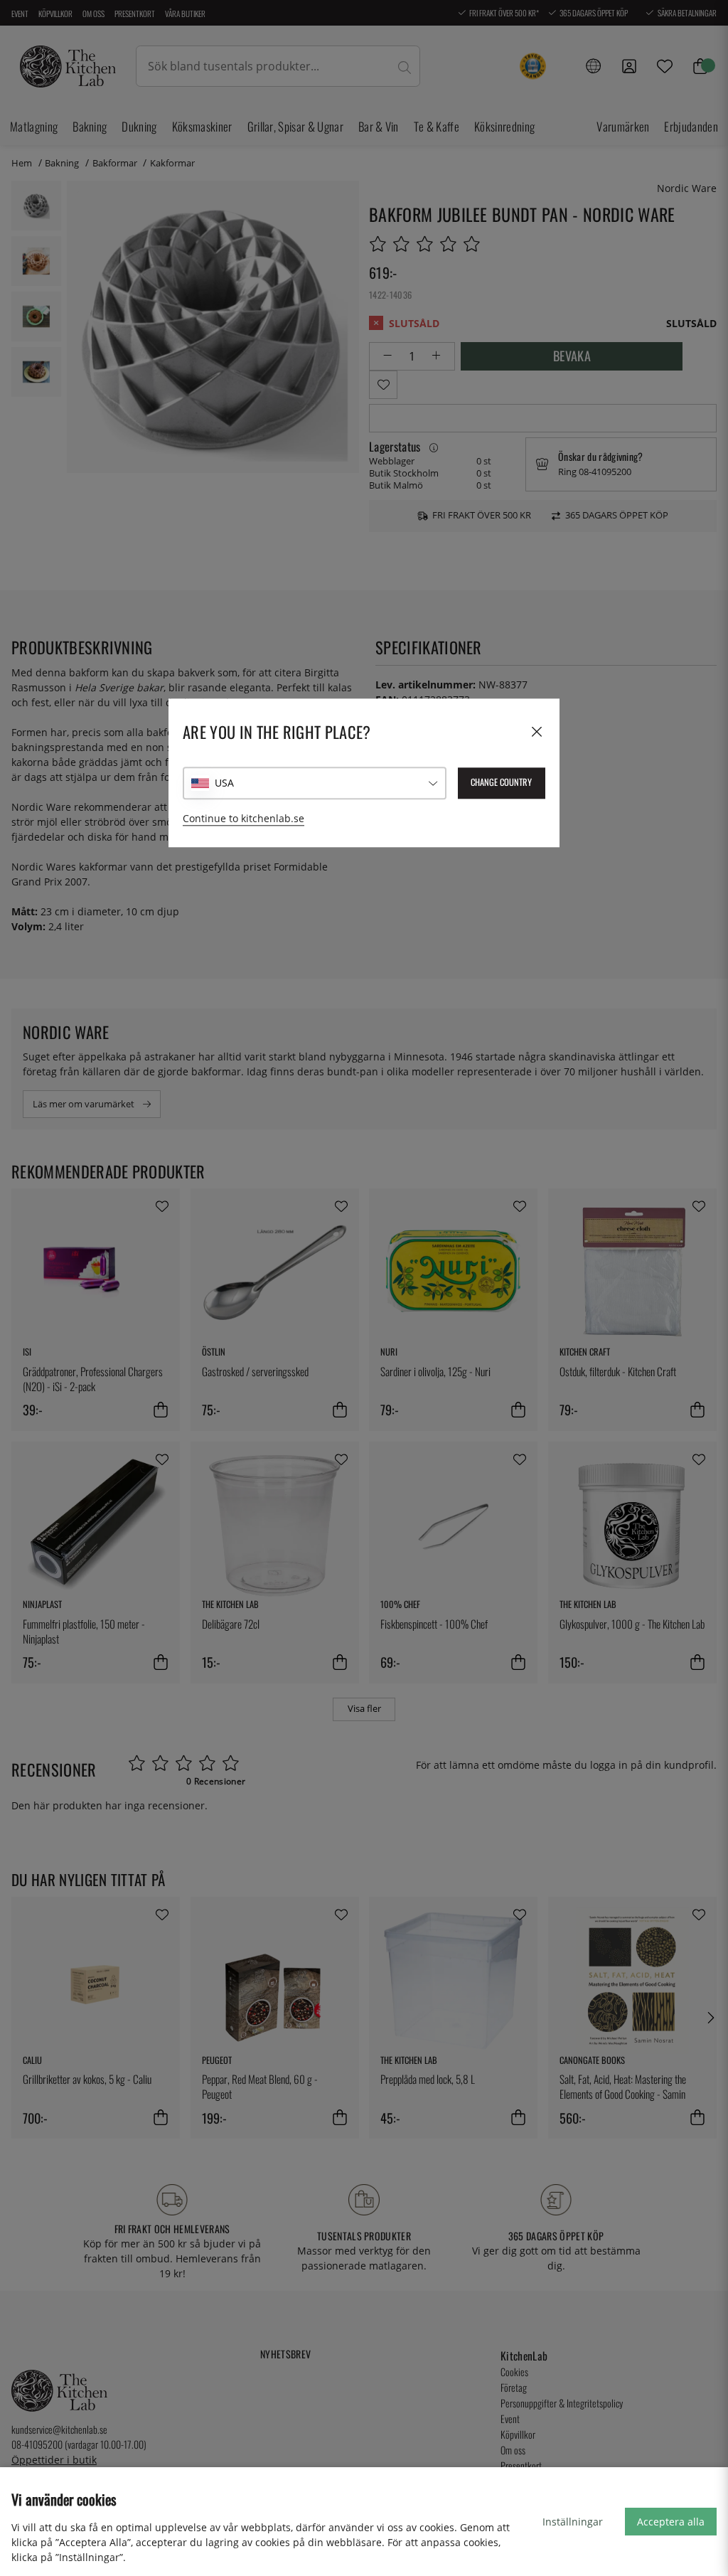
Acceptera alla (671, 2522)
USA (224, 783)
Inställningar (573, 2522)
